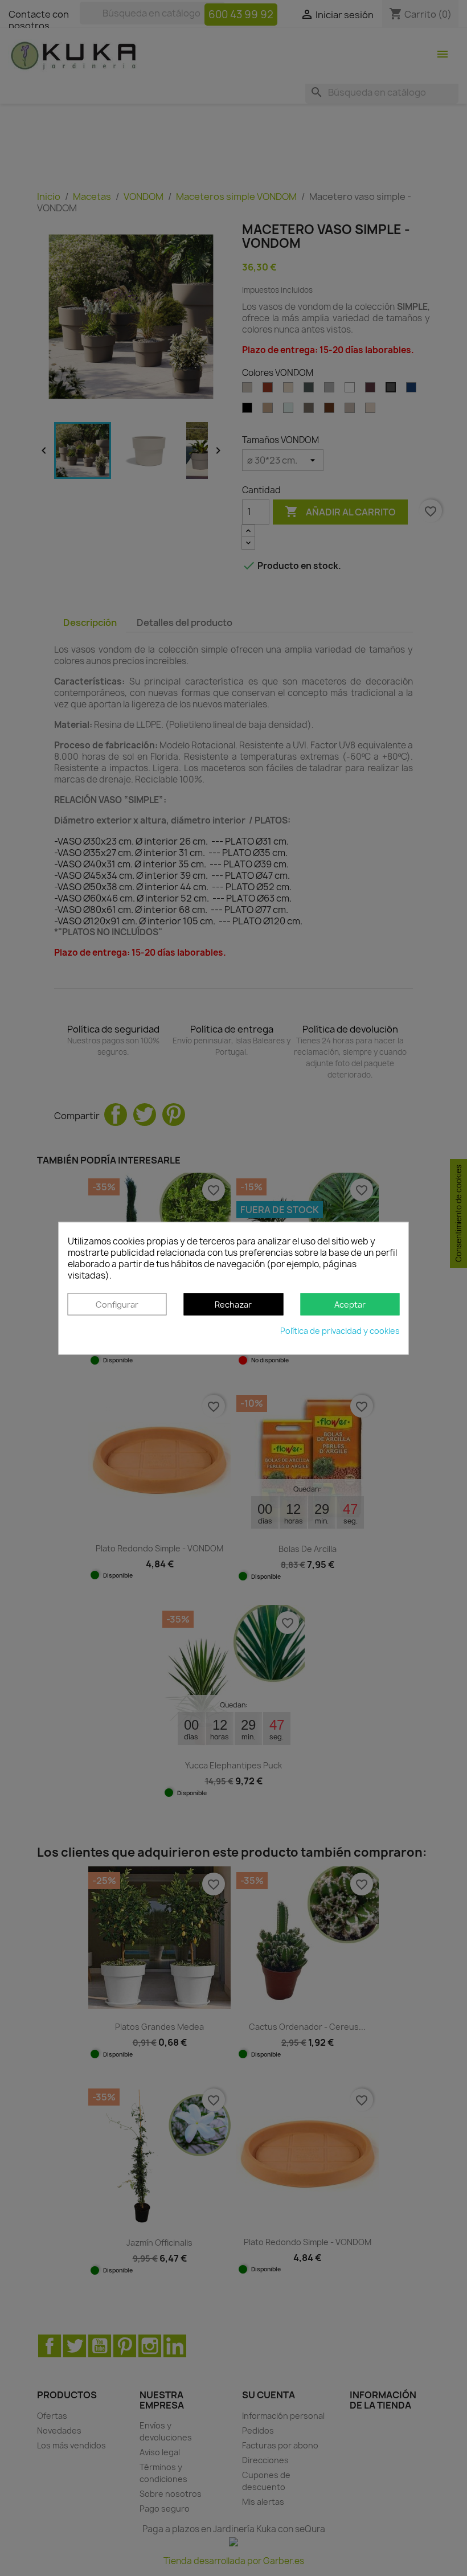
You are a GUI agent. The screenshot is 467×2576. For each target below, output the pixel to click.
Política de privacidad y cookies (340, 1331)
